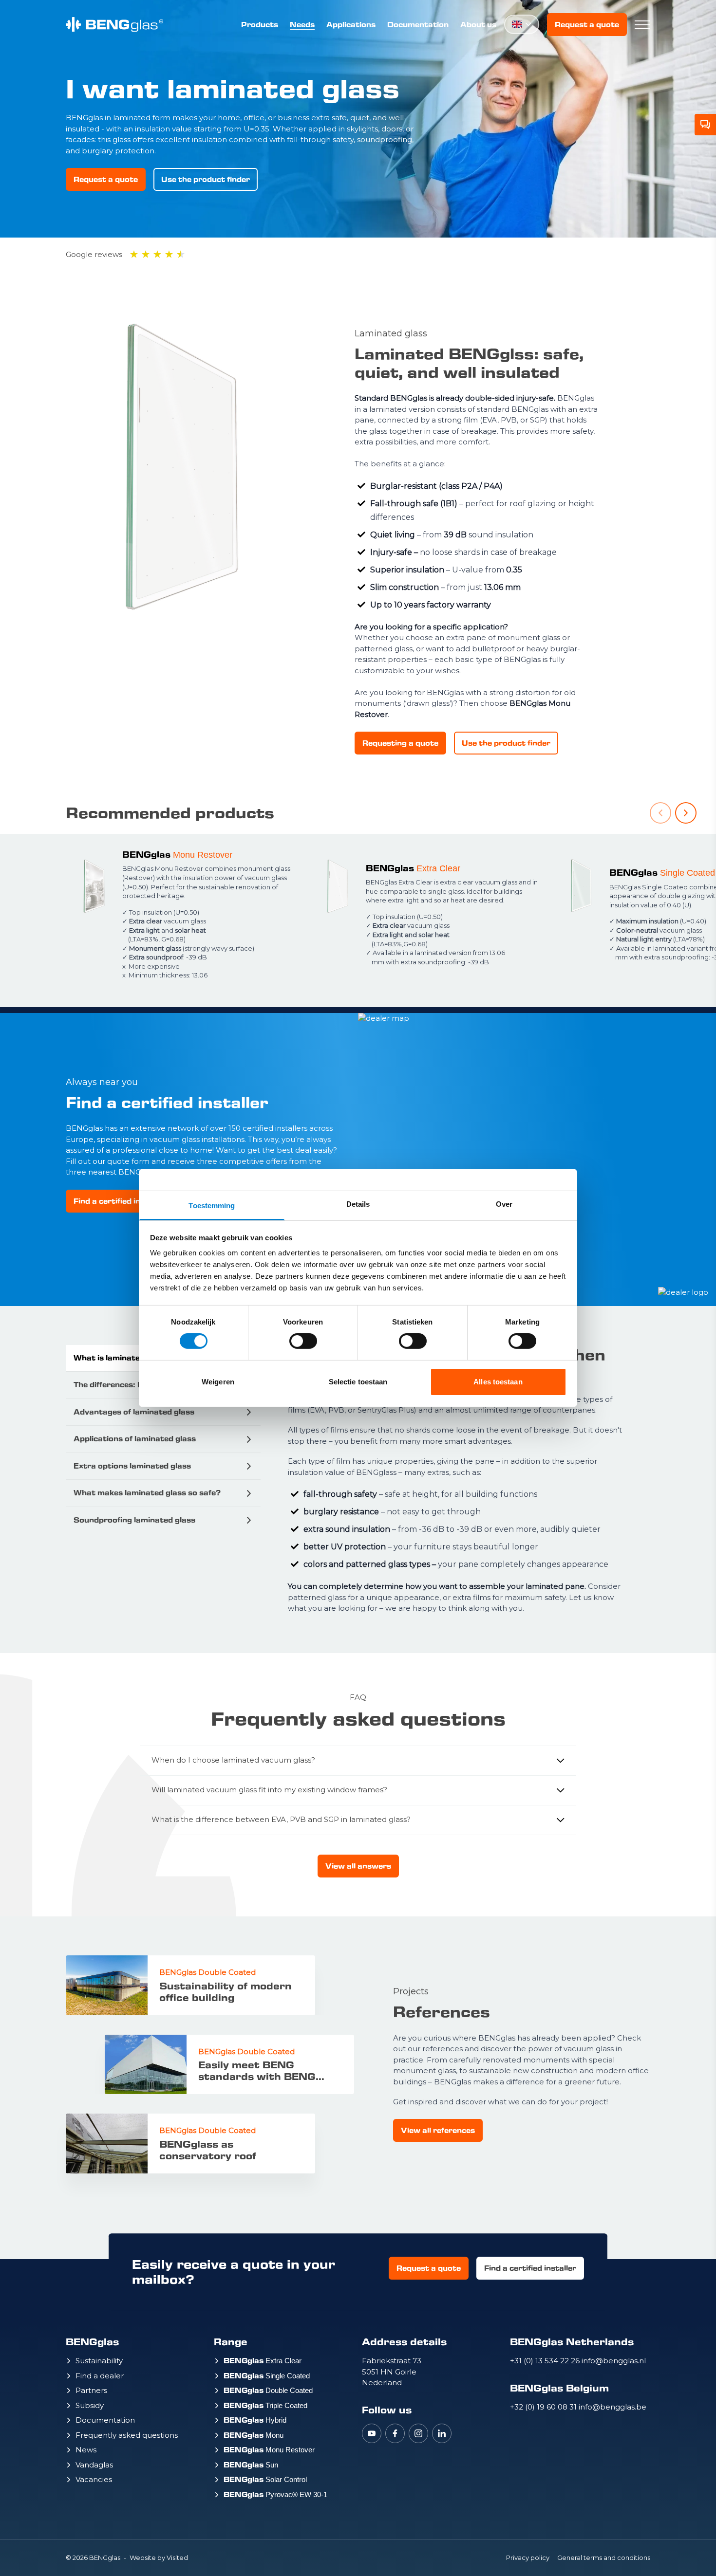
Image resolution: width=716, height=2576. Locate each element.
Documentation (418, 25)
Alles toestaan (498, 1382)
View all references (438, 2130)
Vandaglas (94, 2465)
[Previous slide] (660, 813)
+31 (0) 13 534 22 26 (546, 2361)
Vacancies (94, 2479)
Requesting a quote (400, 743)
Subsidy (90, 2405)
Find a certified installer (120, 1201)
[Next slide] (686, 813)
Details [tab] (358, 1204)
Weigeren (218, 1382)
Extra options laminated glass (132, 1466)
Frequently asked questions (127, 2435)
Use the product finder (206, 179)
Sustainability (99, 2361)
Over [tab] (504, 1204)
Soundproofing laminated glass (134, 1520)
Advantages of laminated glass (134, 1412)
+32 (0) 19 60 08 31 (544, 2407)
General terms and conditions (604, 2558)
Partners (91, 2390)
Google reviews (94, 254)
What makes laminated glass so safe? (147, 1493)
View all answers (358, 1866)
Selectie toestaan (358, 1382)
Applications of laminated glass (135, 1439)
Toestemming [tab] (212, 1205)
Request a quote (587, 25)
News (86, 2450)
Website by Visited (159, 2558)
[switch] (303, 1341)
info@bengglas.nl (614, 2361)
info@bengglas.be (612, 2407)
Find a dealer (100, 2376)
